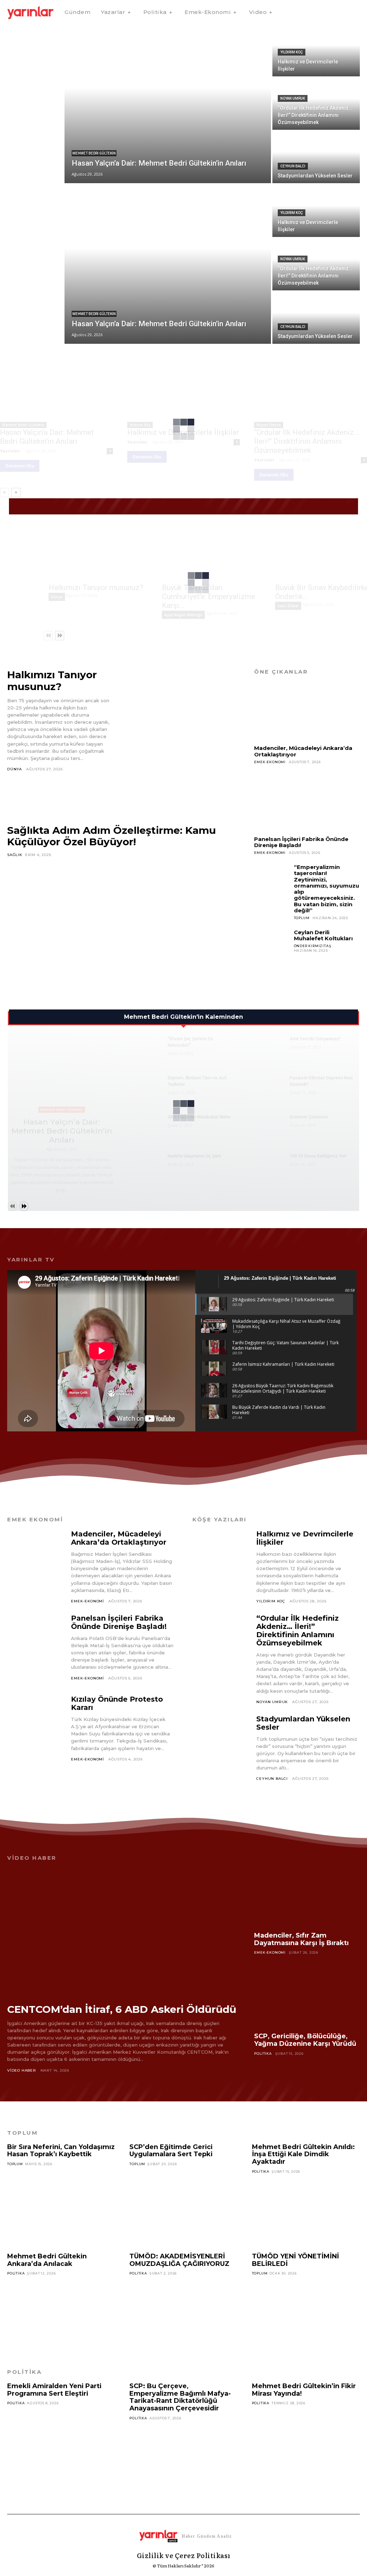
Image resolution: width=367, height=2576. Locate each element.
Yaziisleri (10, 451)
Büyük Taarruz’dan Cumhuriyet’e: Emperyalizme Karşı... (209, 597)
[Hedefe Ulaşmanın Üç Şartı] (146, 1164)
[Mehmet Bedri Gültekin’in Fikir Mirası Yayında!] (306, 2440)
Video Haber (22, 2070)
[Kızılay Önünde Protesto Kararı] (36, 1730)
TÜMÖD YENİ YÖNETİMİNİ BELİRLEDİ (295, 2260)
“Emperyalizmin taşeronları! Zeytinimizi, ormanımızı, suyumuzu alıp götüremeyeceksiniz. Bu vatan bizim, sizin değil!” (327, 889)
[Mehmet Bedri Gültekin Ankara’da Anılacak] (61, 2311)
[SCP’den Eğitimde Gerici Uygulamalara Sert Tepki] (183, 2201)
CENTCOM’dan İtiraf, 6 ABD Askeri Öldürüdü (122, 2009)
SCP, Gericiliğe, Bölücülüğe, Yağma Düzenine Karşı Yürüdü (305, 2040)
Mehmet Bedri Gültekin (94, 153)
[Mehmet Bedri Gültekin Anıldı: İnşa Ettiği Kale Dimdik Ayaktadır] (306, 2209)
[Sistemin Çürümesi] (268, 1125)
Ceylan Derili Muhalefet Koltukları (323, 935)
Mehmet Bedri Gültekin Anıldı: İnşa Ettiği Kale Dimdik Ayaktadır (303, 2154)
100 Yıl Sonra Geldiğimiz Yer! (318, 1156)
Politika (263, 2054)
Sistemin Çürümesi (309, 1117)
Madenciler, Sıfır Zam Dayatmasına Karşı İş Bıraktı (301, 1939)
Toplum (302, 918)
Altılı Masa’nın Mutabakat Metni (199, 1117)
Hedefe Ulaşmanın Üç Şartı (194, 1156)
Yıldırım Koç (292, 52)
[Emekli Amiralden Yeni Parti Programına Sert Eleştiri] (61, 2440)
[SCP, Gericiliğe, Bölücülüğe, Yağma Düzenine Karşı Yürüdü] (307, 1998)
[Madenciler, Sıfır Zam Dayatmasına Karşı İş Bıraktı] (307, 1897)
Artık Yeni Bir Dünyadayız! (315, 1039)
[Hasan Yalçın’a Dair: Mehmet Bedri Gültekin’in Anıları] (168, 104)
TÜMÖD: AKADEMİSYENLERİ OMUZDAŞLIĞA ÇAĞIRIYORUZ (179, 2260)
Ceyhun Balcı (293, 166)
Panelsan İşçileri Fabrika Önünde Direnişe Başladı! (301, 842)
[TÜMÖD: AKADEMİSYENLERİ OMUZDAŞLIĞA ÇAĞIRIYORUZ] (183, 2311)
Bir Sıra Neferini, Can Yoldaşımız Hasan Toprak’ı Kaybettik (61, 2151)
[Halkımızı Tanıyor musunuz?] (99, 553)
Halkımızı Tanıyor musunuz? (96, 588)
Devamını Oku (20, 466)
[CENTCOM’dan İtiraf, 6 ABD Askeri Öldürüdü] (122, 1931)
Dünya (57, 597)
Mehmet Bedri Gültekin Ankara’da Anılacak (47, 2260)
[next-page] (16, 493)
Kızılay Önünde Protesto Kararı (117, 1703)
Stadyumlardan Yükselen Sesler (303, 1723)
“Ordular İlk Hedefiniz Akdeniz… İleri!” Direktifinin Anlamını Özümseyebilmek (306, 441)
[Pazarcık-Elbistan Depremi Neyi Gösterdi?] (268, 1086)
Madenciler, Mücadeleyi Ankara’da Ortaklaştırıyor (303, 751)
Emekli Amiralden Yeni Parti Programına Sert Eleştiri (54, 2390)
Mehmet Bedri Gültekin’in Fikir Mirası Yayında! (304, 2390)
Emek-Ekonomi (270, 762)
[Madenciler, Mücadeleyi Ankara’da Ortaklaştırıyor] (307, 711)
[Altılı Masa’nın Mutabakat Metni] (146, 1125)
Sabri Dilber (288, 606)
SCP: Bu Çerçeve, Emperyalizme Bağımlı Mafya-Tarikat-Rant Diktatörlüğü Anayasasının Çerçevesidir (180, 2397)
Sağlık (15, 855)
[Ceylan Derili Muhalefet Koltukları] (271, 947)
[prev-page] (4, 493)
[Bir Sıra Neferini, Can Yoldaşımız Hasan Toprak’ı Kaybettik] (61, 2201)
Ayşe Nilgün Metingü (183, 615)
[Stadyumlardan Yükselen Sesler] (316, 157)
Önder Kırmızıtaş (313, 946)
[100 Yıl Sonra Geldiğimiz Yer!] (268, 1164)
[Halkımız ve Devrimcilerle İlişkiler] (316, 50)
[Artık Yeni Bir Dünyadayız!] (268, 1047)
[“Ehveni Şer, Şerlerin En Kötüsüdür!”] (146, 1047)
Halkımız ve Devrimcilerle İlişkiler (305, 1538)
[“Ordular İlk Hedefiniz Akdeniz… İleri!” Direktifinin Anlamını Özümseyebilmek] (316, 104)
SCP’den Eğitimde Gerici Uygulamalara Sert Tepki (171, 2151)
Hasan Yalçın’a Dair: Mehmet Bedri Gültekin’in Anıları (47, 437)
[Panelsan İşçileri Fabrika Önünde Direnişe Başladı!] (307, 802)
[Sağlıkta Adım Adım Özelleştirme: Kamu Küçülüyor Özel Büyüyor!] (122, 923)
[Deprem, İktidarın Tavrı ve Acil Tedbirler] (146, 1086)
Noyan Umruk (293, 98)
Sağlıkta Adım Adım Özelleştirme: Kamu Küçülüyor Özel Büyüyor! (111, 836)
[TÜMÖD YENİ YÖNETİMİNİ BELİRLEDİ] (306, 2311)
